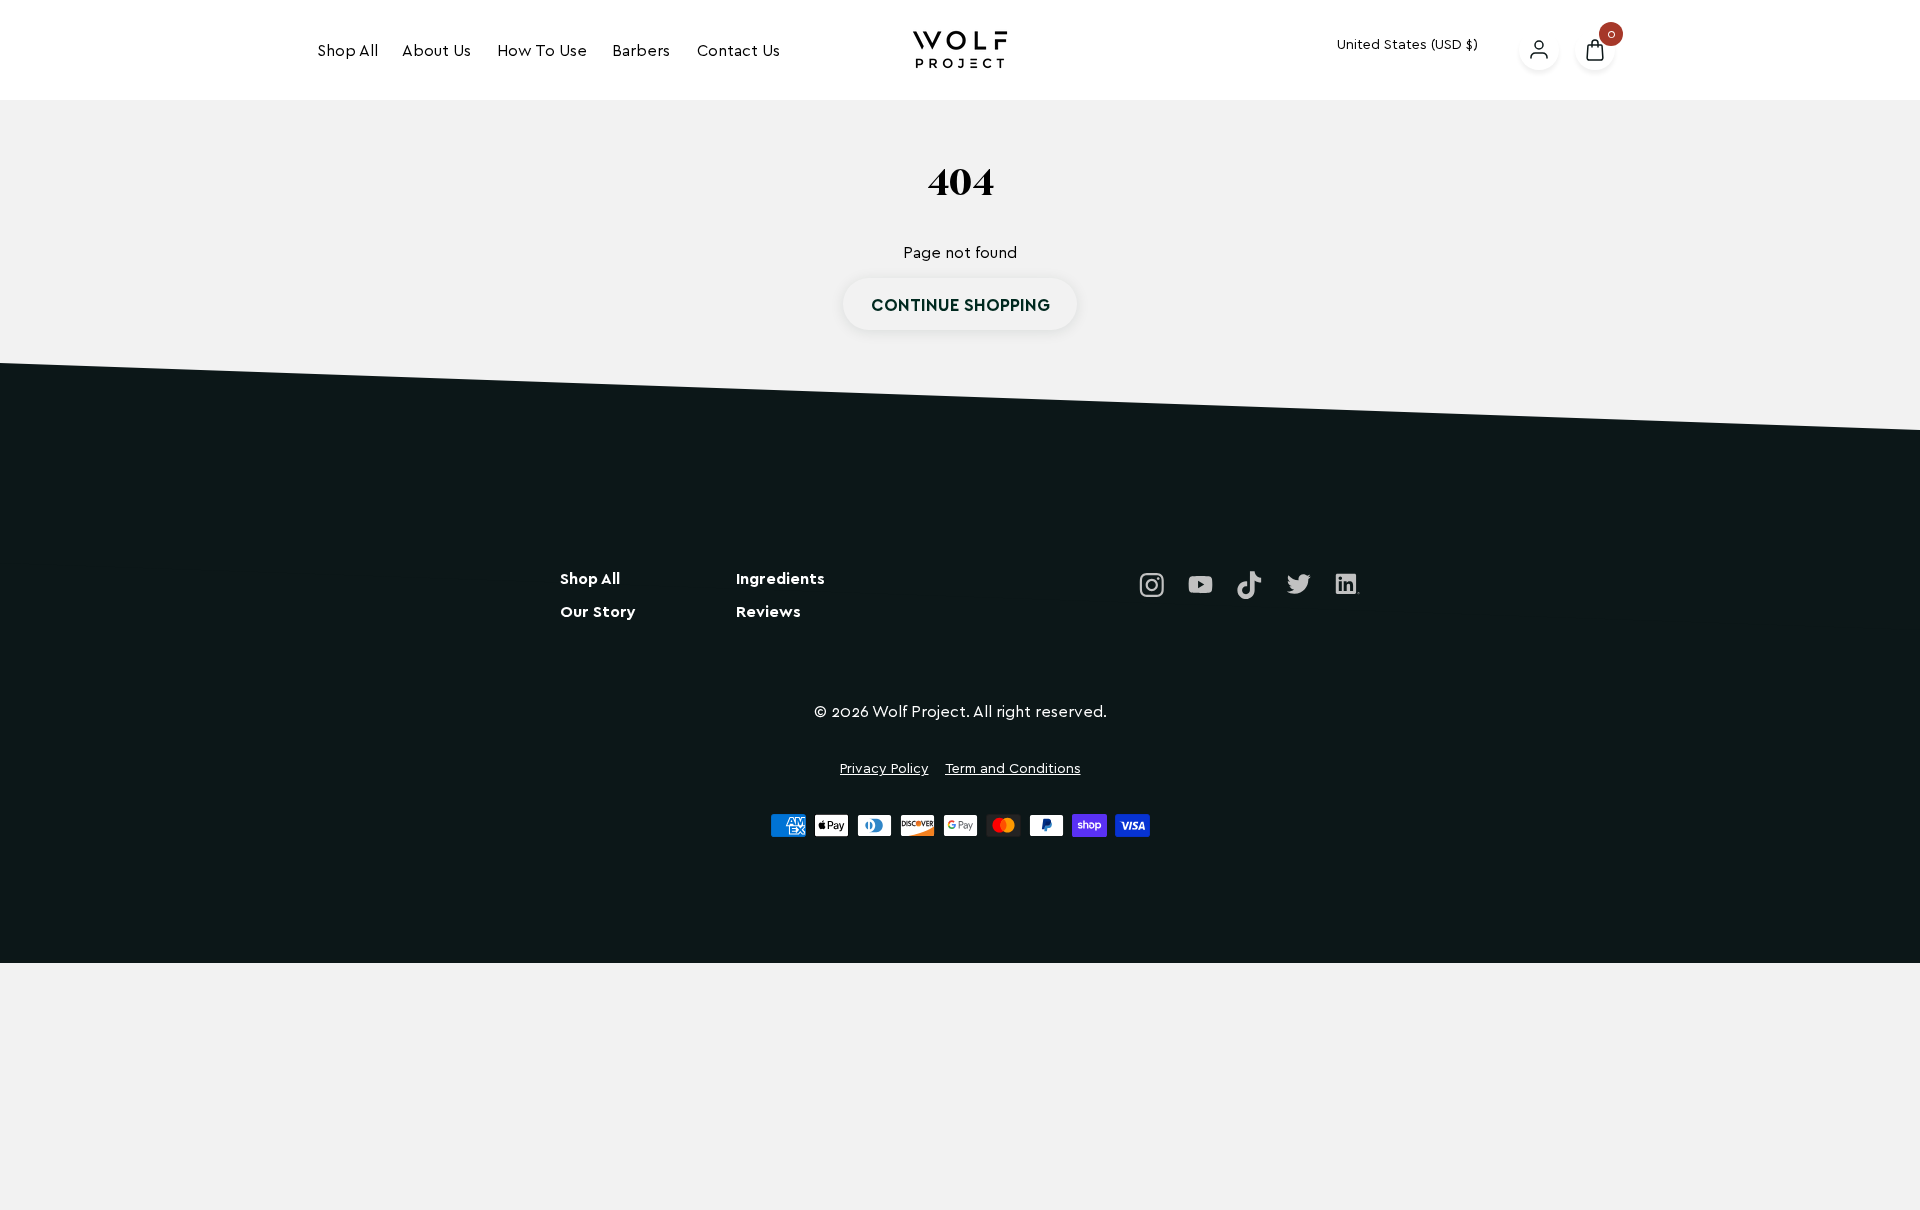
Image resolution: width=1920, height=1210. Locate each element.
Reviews (768, 611)
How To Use (542, 49)
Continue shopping (960, 304)
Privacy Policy (884, 768)
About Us (436, 49)
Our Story (598, 611)
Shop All (347, 49)
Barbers (641, 49)
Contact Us (738, 49)
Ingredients (780, 578)
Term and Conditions (1013, 768)
